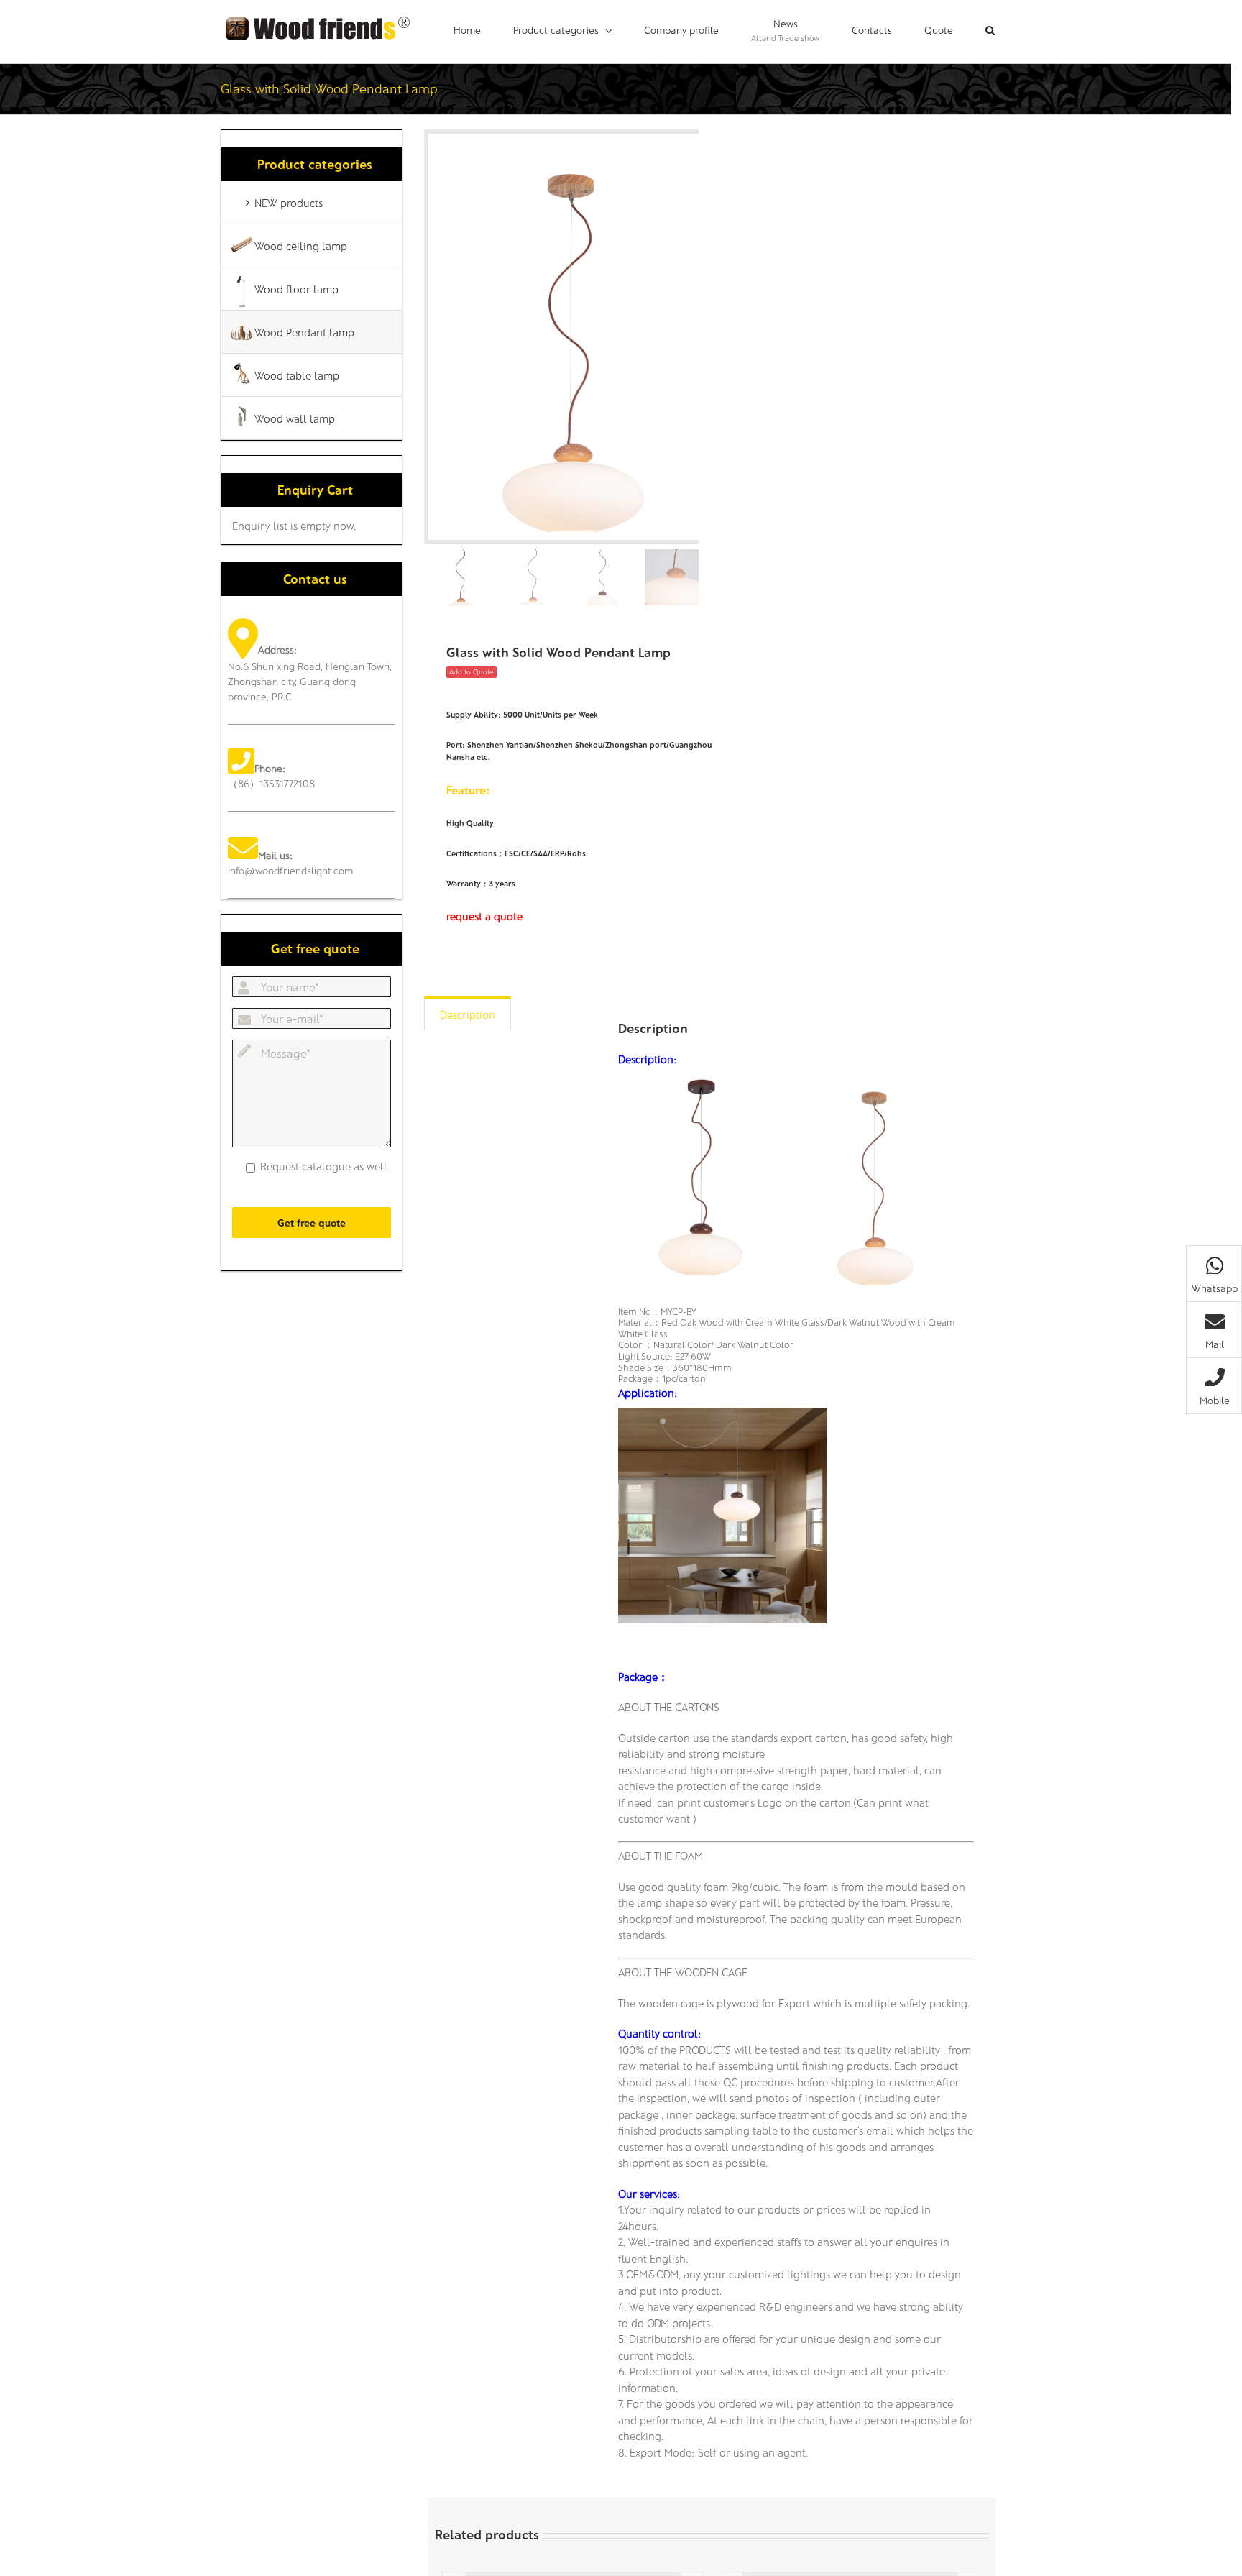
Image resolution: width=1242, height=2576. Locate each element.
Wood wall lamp (295, 418)
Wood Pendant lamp (304, 332)
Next (689, 337)
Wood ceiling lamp (301, 246)
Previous (435, 337)
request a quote (484, 916)
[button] (990, 30)
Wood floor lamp (296, 289)
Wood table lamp (297, 375)
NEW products (289, 203)
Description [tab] (468, 1014)
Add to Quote (471, 671)
